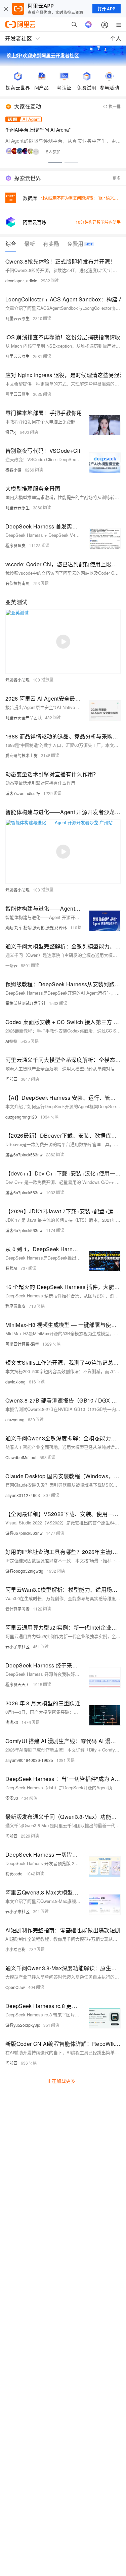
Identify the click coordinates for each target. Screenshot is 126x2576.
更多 (117, 178)
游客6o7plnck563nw (24, 1155)
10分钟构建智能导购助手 (98, 222)
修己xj (11, 432)
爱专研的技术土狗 (22, 755)
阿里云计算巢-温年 (22, 1344)
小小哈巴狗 (15, 1949)
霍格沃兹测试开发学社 (26, 1003)
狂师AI (11, 1268)
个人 (116, 38)
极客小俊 (13, 470)
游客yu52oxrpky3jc (23, 2025)
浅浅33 (12, 1722)
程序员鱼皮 (15, 545)
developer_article (21, 280)
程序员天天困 (17, 1684)
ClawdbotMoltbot (21, 1457)
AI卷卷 (11, 1041)
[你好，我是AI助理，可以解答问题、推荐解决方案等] (88, 24)
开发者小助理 (17, 680)
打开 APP (107, 9)
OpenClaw (15, 1987)
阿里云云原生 (17, 318)
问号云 (11, 1079)
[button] (55, 162)
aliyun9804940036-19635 (29, 1760)
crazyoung (15, 1419)
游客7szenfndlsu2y (23, 793)
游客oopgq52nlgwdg (24, 1571)
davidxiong (15, 1382)
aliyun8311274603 (23, 1495)
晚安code (14, 1874)
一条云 (11, 965)
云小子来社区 (17, 1647)
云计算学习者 (17, 1609)
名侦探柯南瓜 (17, 583)
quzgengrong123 (21, 1117)
